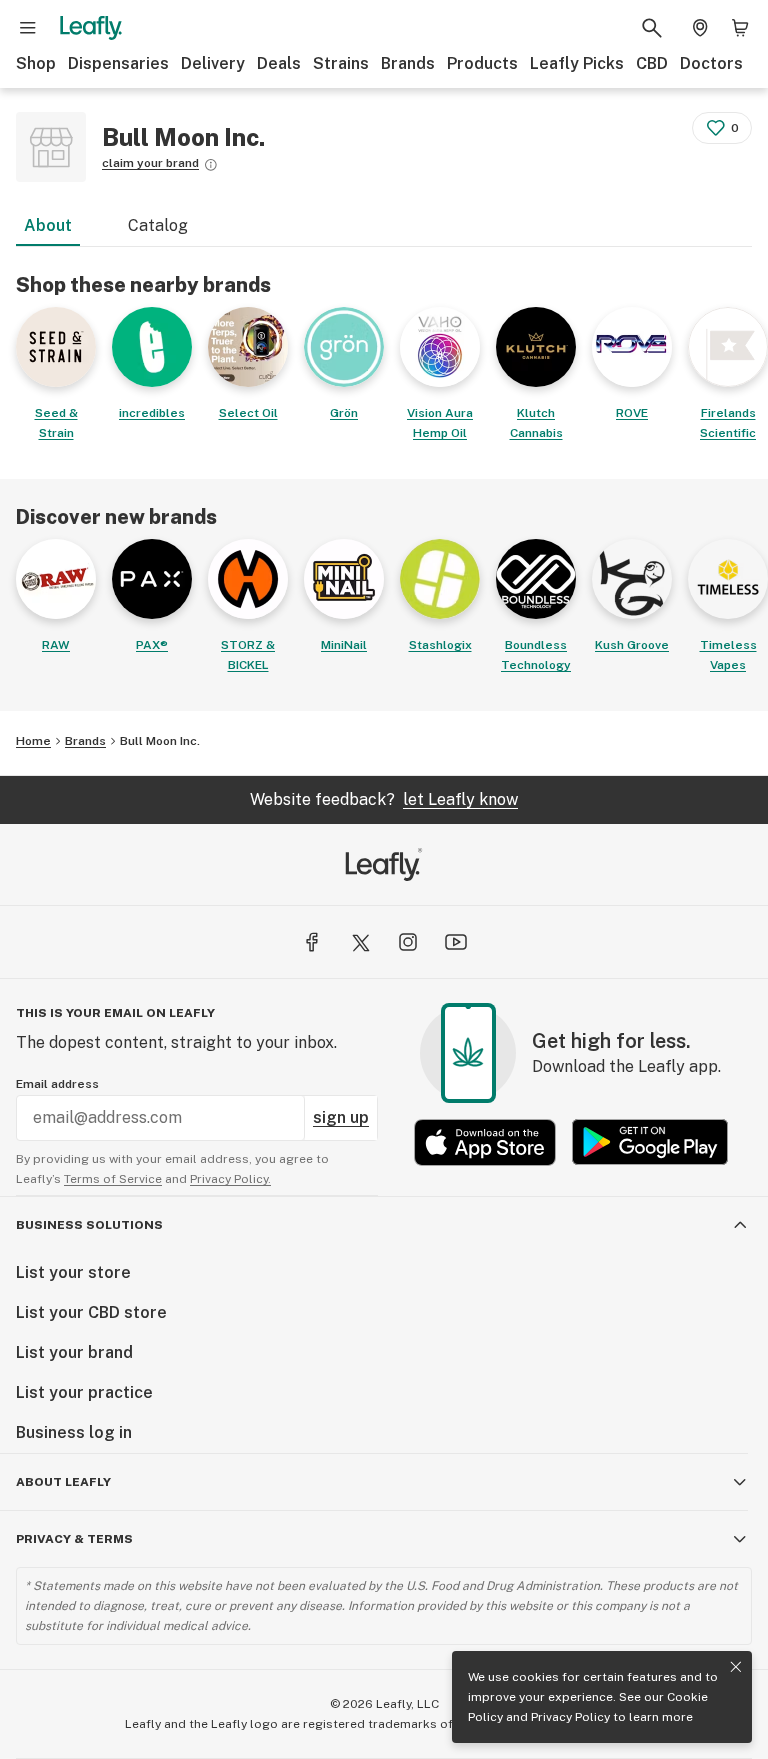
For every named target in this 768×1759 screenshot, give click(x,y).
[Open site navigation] (28, 28)
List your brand (74, 1352)
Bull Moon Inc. (160, 741)
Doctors (711, 63)
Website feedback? (384, 799)
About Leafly (63, 1482)
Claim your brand (150, 163)
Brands (408, 63)
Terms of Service (113, 1179)
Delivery (213, 63)
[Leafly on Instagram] (408, 942)
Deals (279, 63)
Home (33, 741)
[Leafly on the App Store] (485, 1142)
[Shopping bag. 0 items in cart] (740, 28)
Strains (341, 63)
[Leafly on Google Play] (650, 1142)
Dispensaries (118, 63)
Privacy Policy (570, 1717)
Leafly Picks (577, 63)
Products (482, 63)
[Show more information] (211, 165)
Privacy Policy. (230, 1179)
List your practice (84, 1392)
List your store (73, 1272)
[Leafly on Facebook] (312, 942)
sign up (341, 1117)
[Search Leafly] (652, 28)
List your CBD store (91, 1312)
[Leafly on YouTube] (456, 942)
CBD (652, 63)
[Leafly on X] (360, 942)
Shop (36, 63)
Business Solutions (89, 1225)
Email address (57, 1084)
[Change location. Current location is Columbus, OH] (700, 28)
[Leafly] (91, 28)
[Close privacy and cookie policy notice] (736, 1667)
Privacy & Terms (74, 1539)
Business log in (74, 1432)
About (48, 225)
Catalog (158, 225)
